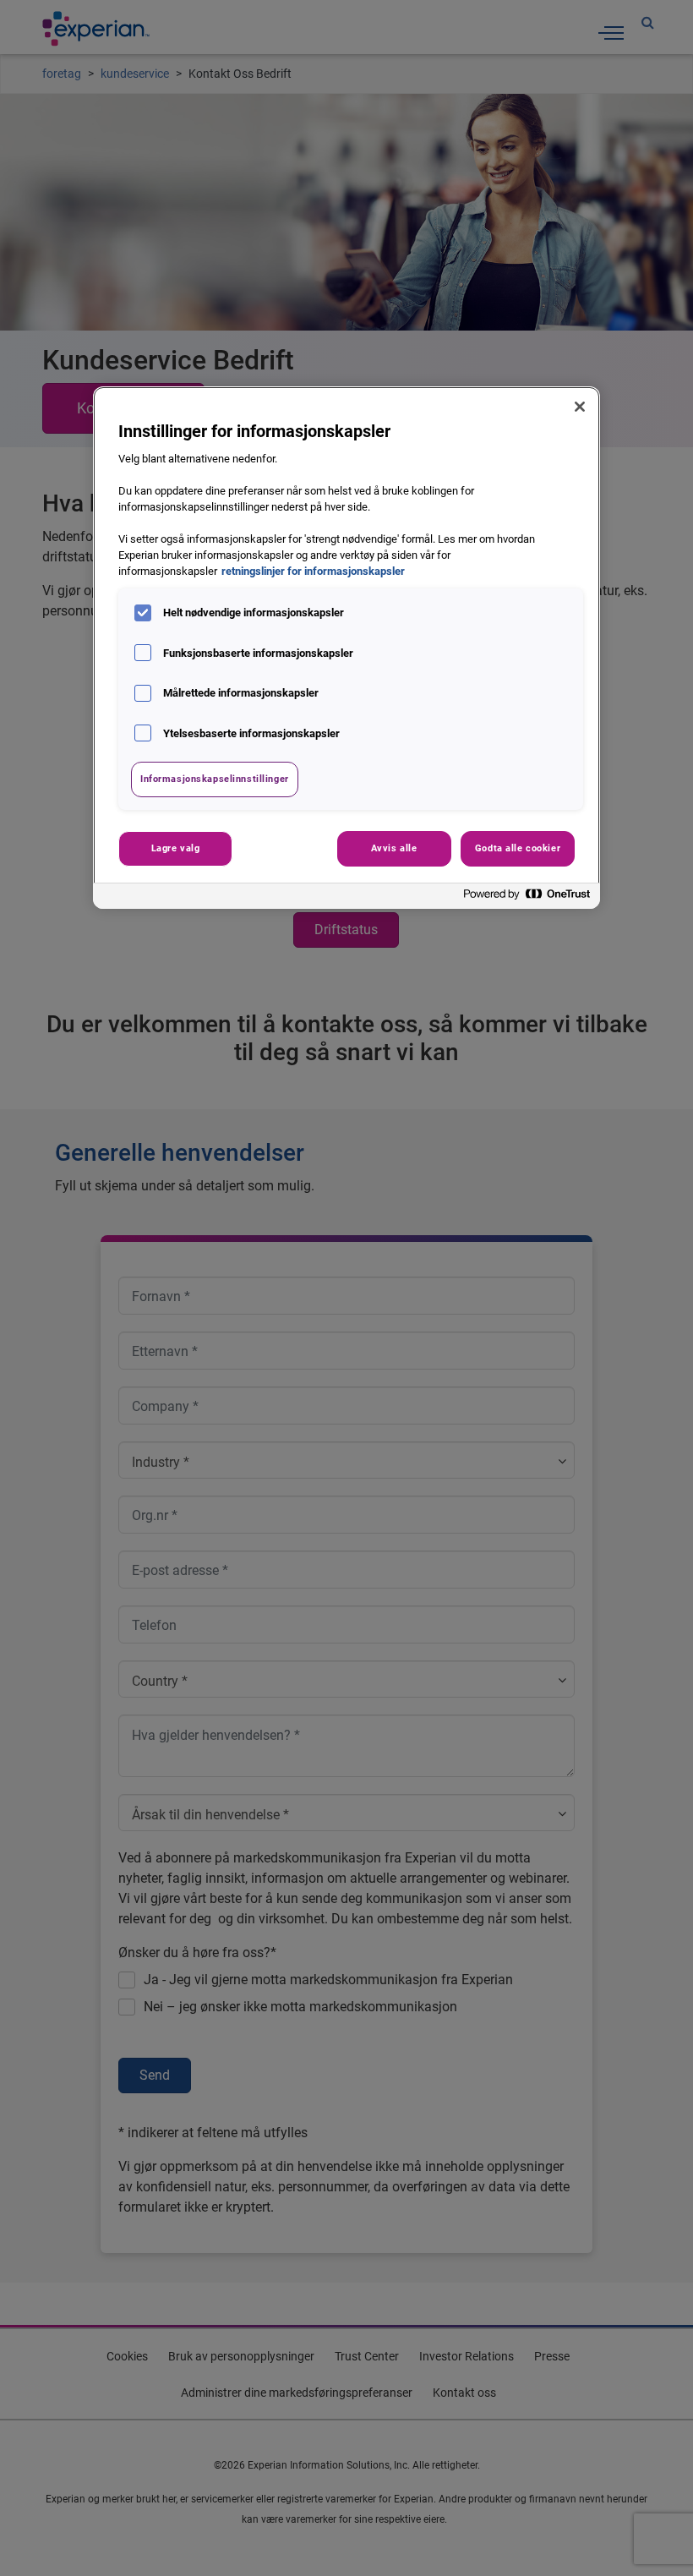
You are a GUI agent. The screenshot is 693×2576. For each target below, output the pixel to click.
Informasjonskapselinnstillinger (215, 779)
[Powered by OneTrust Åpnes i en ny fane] (527, 898)
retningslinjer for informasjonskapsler (313, 571)
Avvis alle (394, 848)
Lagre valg (176, 848)
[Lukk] (580, 407)
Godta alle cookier (518, 848)
